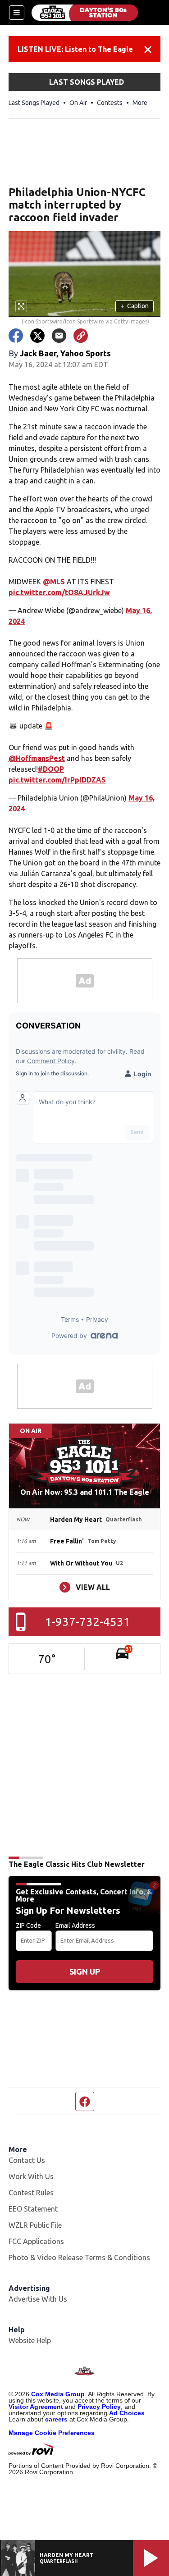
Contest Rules (31, 2193)
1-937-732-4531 (88, 1622)
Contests (110, 103)
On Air (78, 103)
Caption (135, 306)
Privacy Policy (99, 2407)
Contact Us (27, 2160)
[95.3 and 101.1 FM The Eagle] (85, 13)
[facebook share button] (16, 336)
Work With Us (31, 2176)
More (140, 103)
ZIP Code (28, 1925)
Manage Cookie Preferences (52, 2433)
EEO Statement (33, 2209)
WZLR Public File (35, 2225)
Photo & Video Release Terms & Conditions (79, 2257)
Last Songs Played (34, 103)
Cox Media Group (58, 2394)
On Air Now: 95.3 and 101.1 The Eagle (85, 1492)
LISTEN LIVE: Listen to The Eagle (75, 49)
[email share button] (59, 336)
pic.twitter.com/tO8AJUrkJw (59, 592)
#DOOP (51, 769)
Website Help (30, 2340)
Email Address (75, 1925)
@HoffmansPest (37, 758)
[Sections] (17, 13)
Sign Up (85, 1971)
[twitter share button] (37, 336)
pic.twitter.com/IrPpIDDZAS (57, 780)
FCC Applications (36, 2241)
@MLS (54, 582)
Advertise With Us (38, 2299)
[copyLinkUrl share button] (81, 336)
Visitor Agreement (36, 2407)
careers (56, 2419)
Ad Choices (127, 2413)
